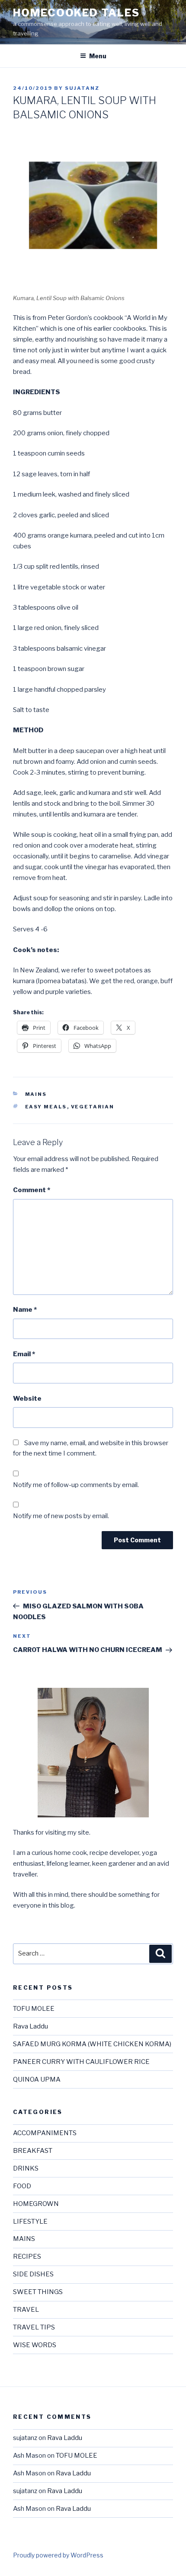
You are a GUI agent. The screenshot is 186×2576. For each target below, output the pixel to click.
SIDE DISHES (33, 2274)
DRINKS (26, 2168)
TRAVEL (26, 2310)
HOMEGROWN (36, 2204)
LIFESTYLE (30, 2222)
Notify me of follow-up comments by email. (76, 1485)
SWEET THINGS (38, 2292)
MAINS (36, 1094)
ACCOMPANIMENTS (45, 2133)
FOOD (22, 2186)
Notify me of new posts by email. (61, 1516)
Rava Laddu (30, 2026)
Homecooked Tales (76, 13)
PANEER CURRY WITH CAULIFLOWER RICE (81, 2062)
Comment (32, 1190)
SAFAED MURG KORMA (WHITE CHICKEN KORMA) (92, 2044)
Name (25, 1310)
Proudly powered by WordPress (58, 2555)
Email (24, 1354)
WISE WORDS (35, 2345)
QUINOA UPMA (37, 2079)
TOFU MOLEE (34, 2009)
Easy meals (46, 1107)
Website (27, 1399)
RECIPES (27, 2256)
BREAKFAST (33, 2151)
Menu (98, 56)
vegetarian (93, 1107)
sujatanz (82, 88)
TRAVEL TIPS (34, 2327)
